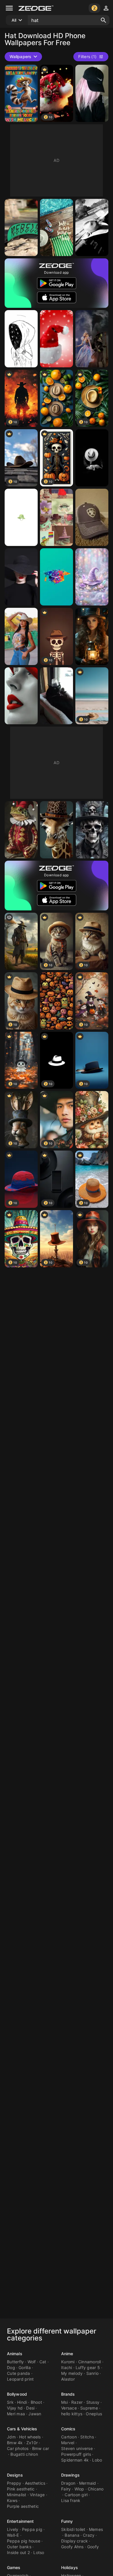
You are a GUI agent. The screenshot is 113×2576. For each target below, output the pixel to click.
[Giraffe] (57, 830)
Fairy (66, 2489)
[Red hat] (21, 696)
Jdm (11, 2437)
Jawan (35, 2414)
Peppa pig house (24, 2541)
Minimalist (17, 2495)
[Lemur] (21, 93)
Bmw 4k (15, 2443)
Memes (96, 2529)
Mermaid (88, 2483)
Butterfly (15, 2362)
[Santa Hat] (57, 339)
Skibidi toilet (73, 2529)
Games (14, 2567)
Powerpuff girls (76, 2454)
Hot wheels (30, 2437)
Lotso (39, 2552)
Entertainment (20, 2521)
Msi (64, 2402)
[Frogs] (57, 517)
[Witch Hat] (92, 577)
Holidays (70, 2567)
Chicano (96, 2489)
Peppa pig (32, 2529)
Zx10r (32, 2443)
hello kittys (72, 2414)
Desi (30, 2408)
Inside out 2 (18, 2552)
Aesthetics (35, 2483)
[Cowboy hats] (92, 227)
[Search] (103, 20)
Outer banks (19, 2547)
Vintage (37, 2495)
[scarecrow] (21, 941)
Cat (43, 2362)
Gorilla (25, 2367)
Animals (15, 2354)
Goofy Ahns (72, 2547)
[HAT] (92, 458)
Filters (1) (87, 57)
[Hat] (21, 577)
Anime (67, 2354)
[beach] (57, 227)
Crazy (89, 2535)
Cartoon (69, 2437)
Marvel (68, 2443)
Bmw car (41, 2448)
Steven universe (77, 2448)
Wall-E (13, 2535)
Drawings (70, 2475)
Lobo (97, 2460)
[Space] (21, 339)
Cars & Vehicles (22, 2429)
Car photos (18, 2448)
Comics (68, 2429)
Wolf (32, 2362)
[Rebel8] (21, 227)
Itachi (67, 2367)
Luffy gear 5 (88, 2367)
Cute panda (19, 2373)
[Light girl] (92, 636)
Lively (13, 2529)
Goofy (93, 2547)
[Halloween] (57, 1001)
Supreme (89, 2408)
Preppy (14, 2483)
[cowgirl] (21, 636)
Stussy (93, 2402)
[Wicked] (92, 339)
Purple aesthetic (23, 2506)
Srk (10, 2402)
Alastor (68, 2379)
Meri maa (16, 2414)
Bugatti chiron (24, 2454)
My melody (72, 2373)
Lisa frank (71, 2500)
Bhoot (36, 2402)
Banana (72, 2535)
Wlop (79, 2489)
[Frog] (21, 830)
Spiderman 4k (75, 2460)
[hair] (92, 93)
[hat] (21, 517)
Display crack (74, 2541)
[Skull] (92, 830)
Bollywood (17, 2394)
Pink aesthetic (21, 2489)
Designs (15, 2475)
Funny (67, 2521)
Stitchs (87, 2437)
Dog (11, 2367)
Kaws (12, 2500)
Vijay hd (15, 2408)
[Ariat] (92, 517)
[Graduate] (57, 577)
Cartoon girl (76, 2495)
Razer (77, 2402)
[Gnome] (92, 1120)
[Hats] (57, 398)
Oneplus (94, 2414)
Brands (68, 2394)
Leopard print (20, 2379)
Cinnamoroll (90, 2362)
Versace (69, 2408)
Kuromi (68, 2362)
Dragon (68, 2483)
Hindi (22, 2402)
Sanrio (93, 2373)
